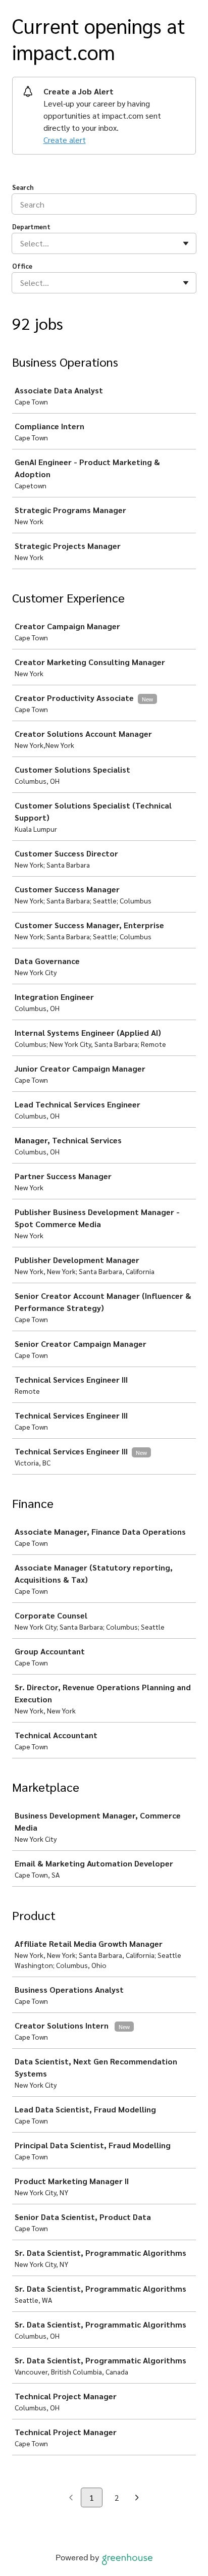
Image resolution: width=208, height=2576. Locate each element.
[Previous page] (71, 2498)
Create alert (65, 140)
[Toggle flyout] (186, 243)
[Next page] (137, 2498)
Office (22, 266)
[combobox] (21, 243)
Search (23, 187)
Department (31, 226)
